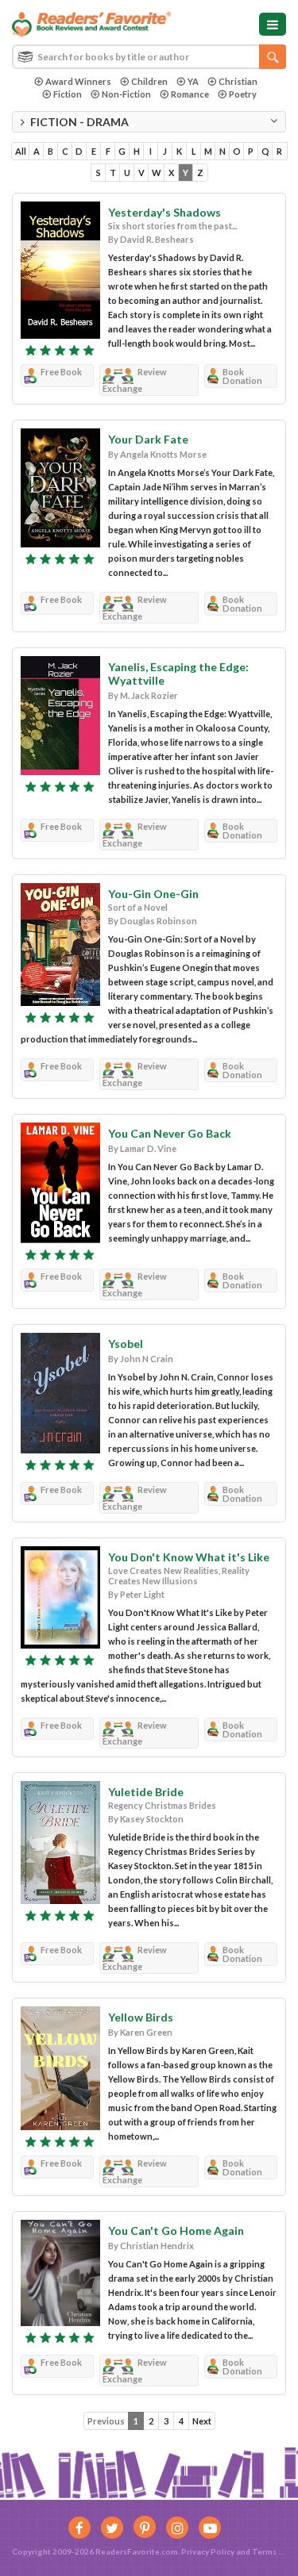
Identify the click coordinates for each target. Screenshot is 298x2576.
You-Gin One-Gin (153, 894)
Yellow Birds (141, 2017)
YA (193, 81)
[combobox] (149, 57)
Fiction (68, 94)
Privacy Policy (208, 2551)
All (21, 151)
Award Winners (78, 81)
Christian (238, 81)
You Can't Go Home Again (176, 2230)
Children (149, 81)
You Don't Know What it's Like (189, 1557)
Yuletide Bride (146, 1792)
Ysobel (126, 1344)
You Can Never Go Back (170, 1133)
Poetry (243, 94)
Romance (190, 94)
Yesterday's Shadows (164, 212)
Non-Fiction (126, 94)
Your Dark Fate (148, 439)
